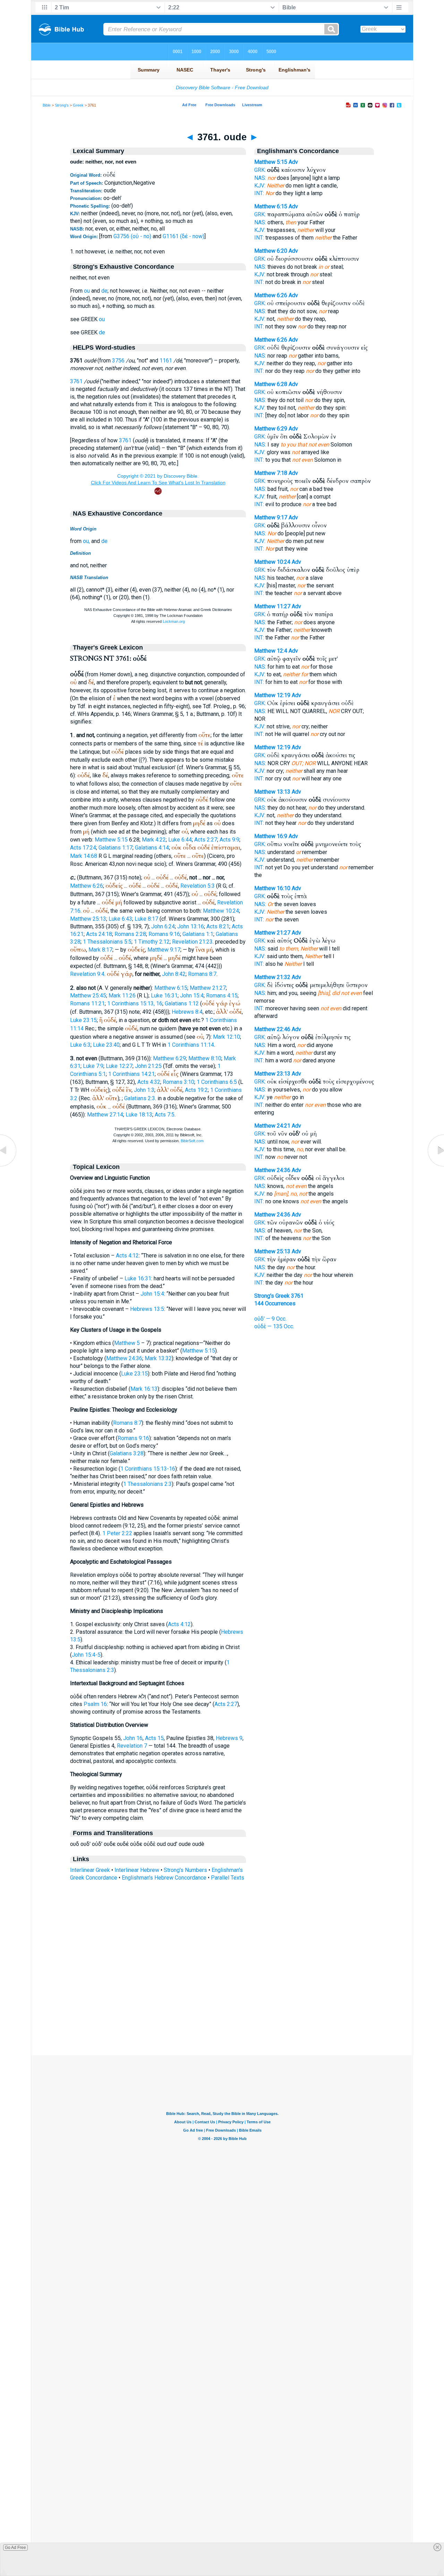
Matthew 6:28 (271, 384)
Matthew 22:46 (272, 1029)
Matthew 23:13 (272, 1074)
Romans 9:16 (164, 934)
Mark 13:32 (158, 1358)
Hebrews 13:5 (147, 1309)
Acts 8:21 (218, 926)
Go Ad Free (15, 2548)
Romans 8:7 (202, 974)
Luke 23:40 (106, 1045)
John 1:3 (144, 1090)
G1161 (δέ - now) (183, 236)
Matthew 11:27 (272, 606)
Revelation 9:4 (87, 974)
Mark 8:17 (100, 950)
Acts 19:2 (196, 1090)
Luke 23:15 (83, 1020)
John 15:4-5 (86, 1655)
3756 (118, 361)
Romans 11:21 (87, 1003)
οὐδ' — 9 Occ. (270, 1319)
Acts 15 (154, 1738)
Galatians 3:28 (127, 1453)
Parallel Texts (228, 1878)
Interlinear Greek (90, 1870)
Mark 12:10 (227, 1037)
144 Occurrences (275, 1303)
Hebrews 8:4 (187, 1012)
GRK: (260, 170)
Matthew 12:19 (272, 695)
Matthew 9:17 (164, 950)
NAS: (260, 178)
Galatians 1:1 (198, 934)
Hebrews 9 (229, 1738)
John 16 (133, 1738)
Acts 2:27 (206, 840)
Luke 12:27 (119, 1066)
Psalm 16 (95, 1704)
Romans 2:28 (130, 934)
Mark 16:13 (144, 1389)
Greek (78, 105)
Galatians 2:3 (140, 1098)
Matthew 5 (127, 1343)
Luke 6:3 (80, 1045)
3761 (76, 381)
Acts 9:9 (229, 840)
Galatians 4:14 (152, 848)
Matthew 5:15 (111, 840)
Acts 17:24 (83, 848)
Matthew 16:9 (271, 836)
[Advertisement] (222, 2013)
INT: (259, 193)
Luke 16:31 (164, 996)
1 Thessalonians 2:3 (147, 1484)
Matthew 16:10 (272, 888)
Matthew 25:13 (88, 919)
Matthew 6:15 (171, 988)
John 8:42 (174, 974)
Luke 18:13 (139, 1115)
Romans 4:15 (222, 996)
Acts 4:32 (149, 1082)
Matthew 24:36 (124, 1358)
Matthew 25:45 (88, 996)
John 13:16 (191, 926)
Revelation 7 (132, 1746)
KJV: (260, 186)
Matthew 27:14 (105, 1115)
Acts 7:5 (165, 1115)
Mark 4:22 (154, 840)
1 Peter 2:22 (117, 1533)
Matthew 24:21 (272, 1126)
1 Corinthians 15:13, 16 (135, 1003)
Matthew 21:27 (208, 988)
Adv (293, 162)
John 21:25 (148, 1066)
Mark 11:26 (122, 996)
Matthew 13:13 (272, 792)
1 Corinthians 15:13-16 (148, 1469)
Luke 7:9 (93, 1066)
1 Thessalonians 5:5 (107, 942)
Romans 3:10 (178, 1082)
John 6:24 (163, 926)
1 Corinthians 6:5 (217, 1082)
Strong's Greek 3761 (279, 1296)
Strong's (62, 105)
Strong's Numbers (185, 1870)
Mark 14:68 (84, 856)
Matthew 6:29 (169, 1058)
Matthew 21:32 (272, 977)
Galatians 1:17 (116, 848)
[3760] (9, 1166)
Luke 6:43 (120, 919)
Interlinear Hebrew (137, 1870)
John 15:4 (192, 996)
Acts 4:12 (127, 1256)
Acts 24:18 (99, 934)
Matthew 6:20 (271, 251)
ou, (86, 541)
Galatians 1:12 (182, 1003)
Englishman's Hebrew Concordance (164, 1878)
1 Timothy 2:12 (152, 942)
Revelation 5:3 (198, 886)
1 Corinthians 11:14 (191, 1045)
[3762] (435, 1166)
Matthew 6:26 (87, 886)
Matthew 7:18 (271, 473)
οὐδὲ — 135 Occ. (274, 1326)
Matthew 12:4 (271, 651)
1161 (166, 361)
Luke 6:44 (180, 840)
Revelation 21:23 (192, 942)
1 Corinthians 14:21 (131, 1074)
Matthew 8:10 (205, 1058)
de (104, 291)
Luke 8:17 (146, 919)
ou (87, 291)
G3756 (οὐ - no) (132, 236)
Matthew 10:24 (221, 911)
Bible (47, 105)
